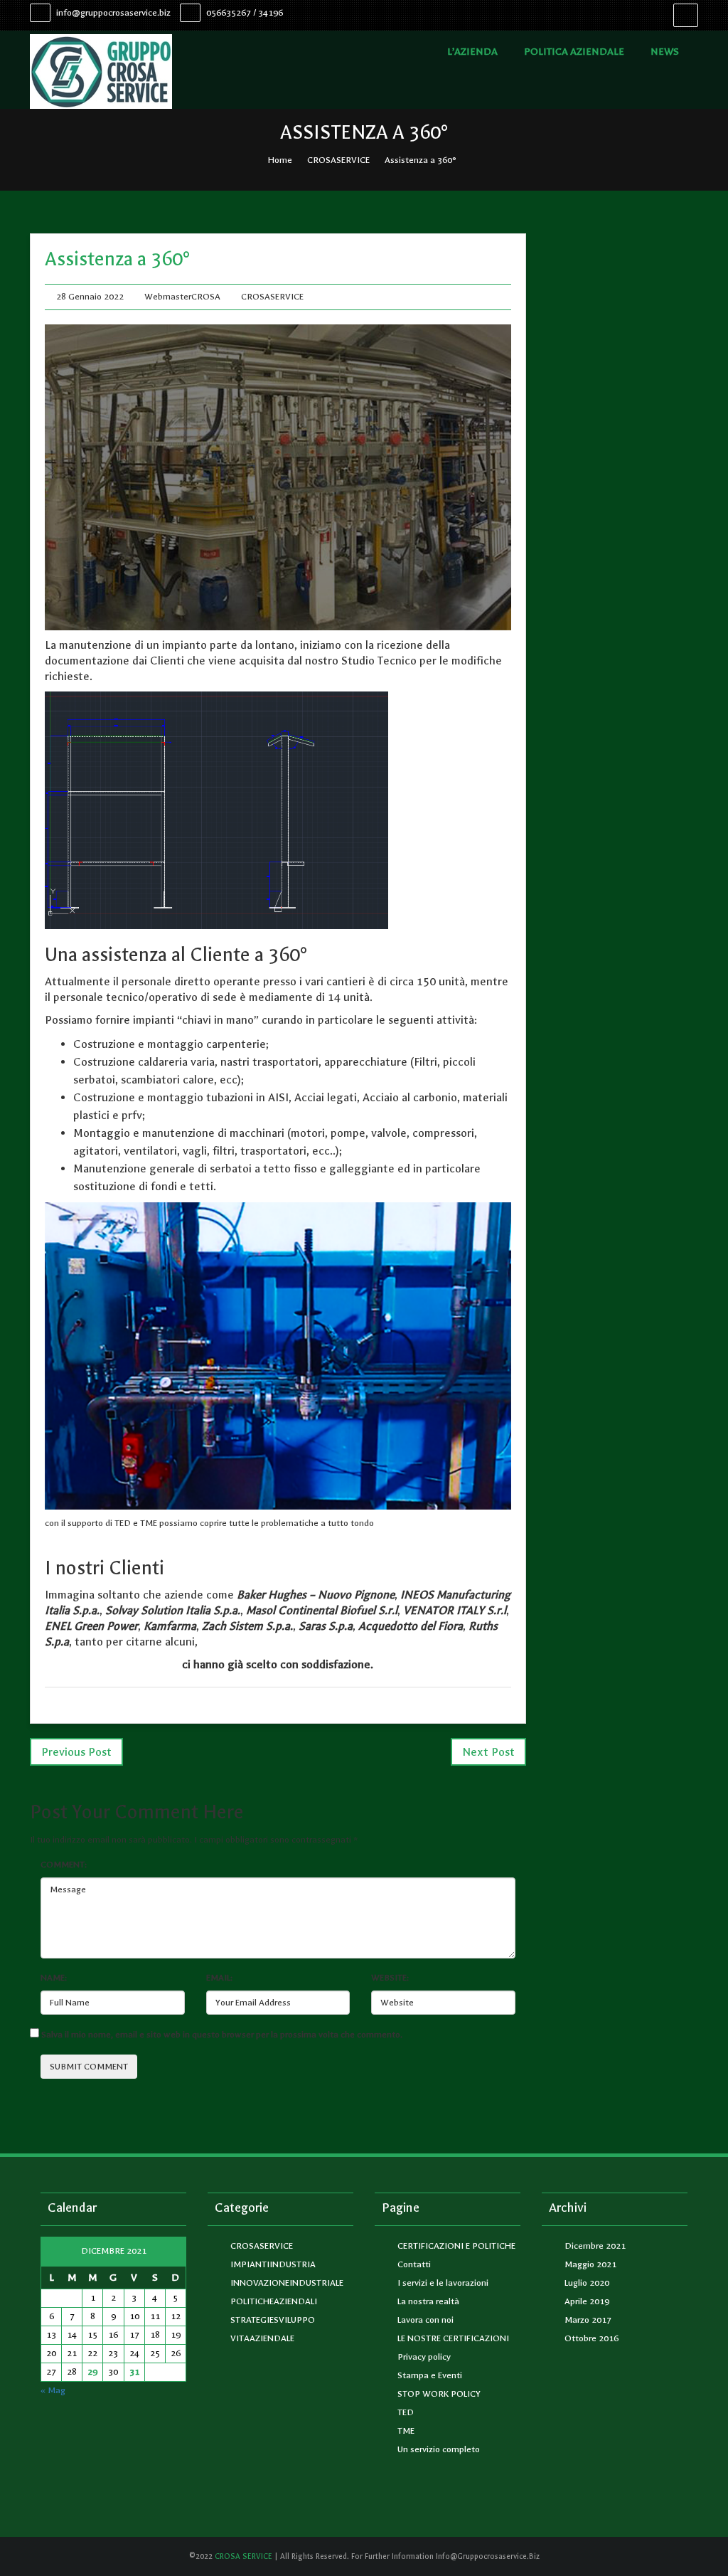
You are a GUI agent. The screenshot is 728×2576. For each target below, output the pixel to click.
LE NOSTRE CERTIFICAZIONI (453, 2338)
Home (280, 160)
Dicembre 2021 (595, 2246)
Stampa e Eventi (430, 2375)
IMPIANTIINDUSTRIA (273, 2264)
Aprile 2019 (587, 2301)
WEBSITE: (390, 1978)
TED (406, 2412)
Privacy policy (424, 2357)
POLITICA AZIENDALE (574, 52)
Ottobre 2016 (591, 2338)
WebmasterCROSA (182, 297)
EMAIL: (219, 1978)
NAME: (54, 1978)
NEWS (665, 52)
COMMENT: (64, 1865)
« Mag (53, 2390)
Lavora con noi (425, 2320)
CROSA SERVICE (242, 2556)
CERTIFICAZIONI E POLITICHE (456, 2246)
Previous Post (76, 1752)
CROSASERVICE (338, 160)
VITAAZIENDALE (262, 2338)
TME (406, 2431)
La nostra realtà (428, 2301)
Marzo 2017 (588, 2320)
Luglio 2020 (587, 2283)
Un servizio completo (439, 2449)
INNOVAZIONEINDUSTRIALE (287, 2283)
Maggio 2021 (590, 2264)
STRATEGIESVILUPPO (273, 2320)
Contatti (414, 2264)
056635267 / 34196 (243, 13)
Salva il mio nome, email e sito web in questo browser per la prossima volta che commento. (222, 2035)
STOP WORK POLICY (439, 2394)
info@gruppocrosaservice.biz (112, 13)
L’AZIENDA (472, 52)
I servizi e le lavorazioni (443, 2283)
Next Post (488, 1752)
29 (92, 2372)
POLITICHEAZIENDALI (274, 2301)
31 (134, 2372)
